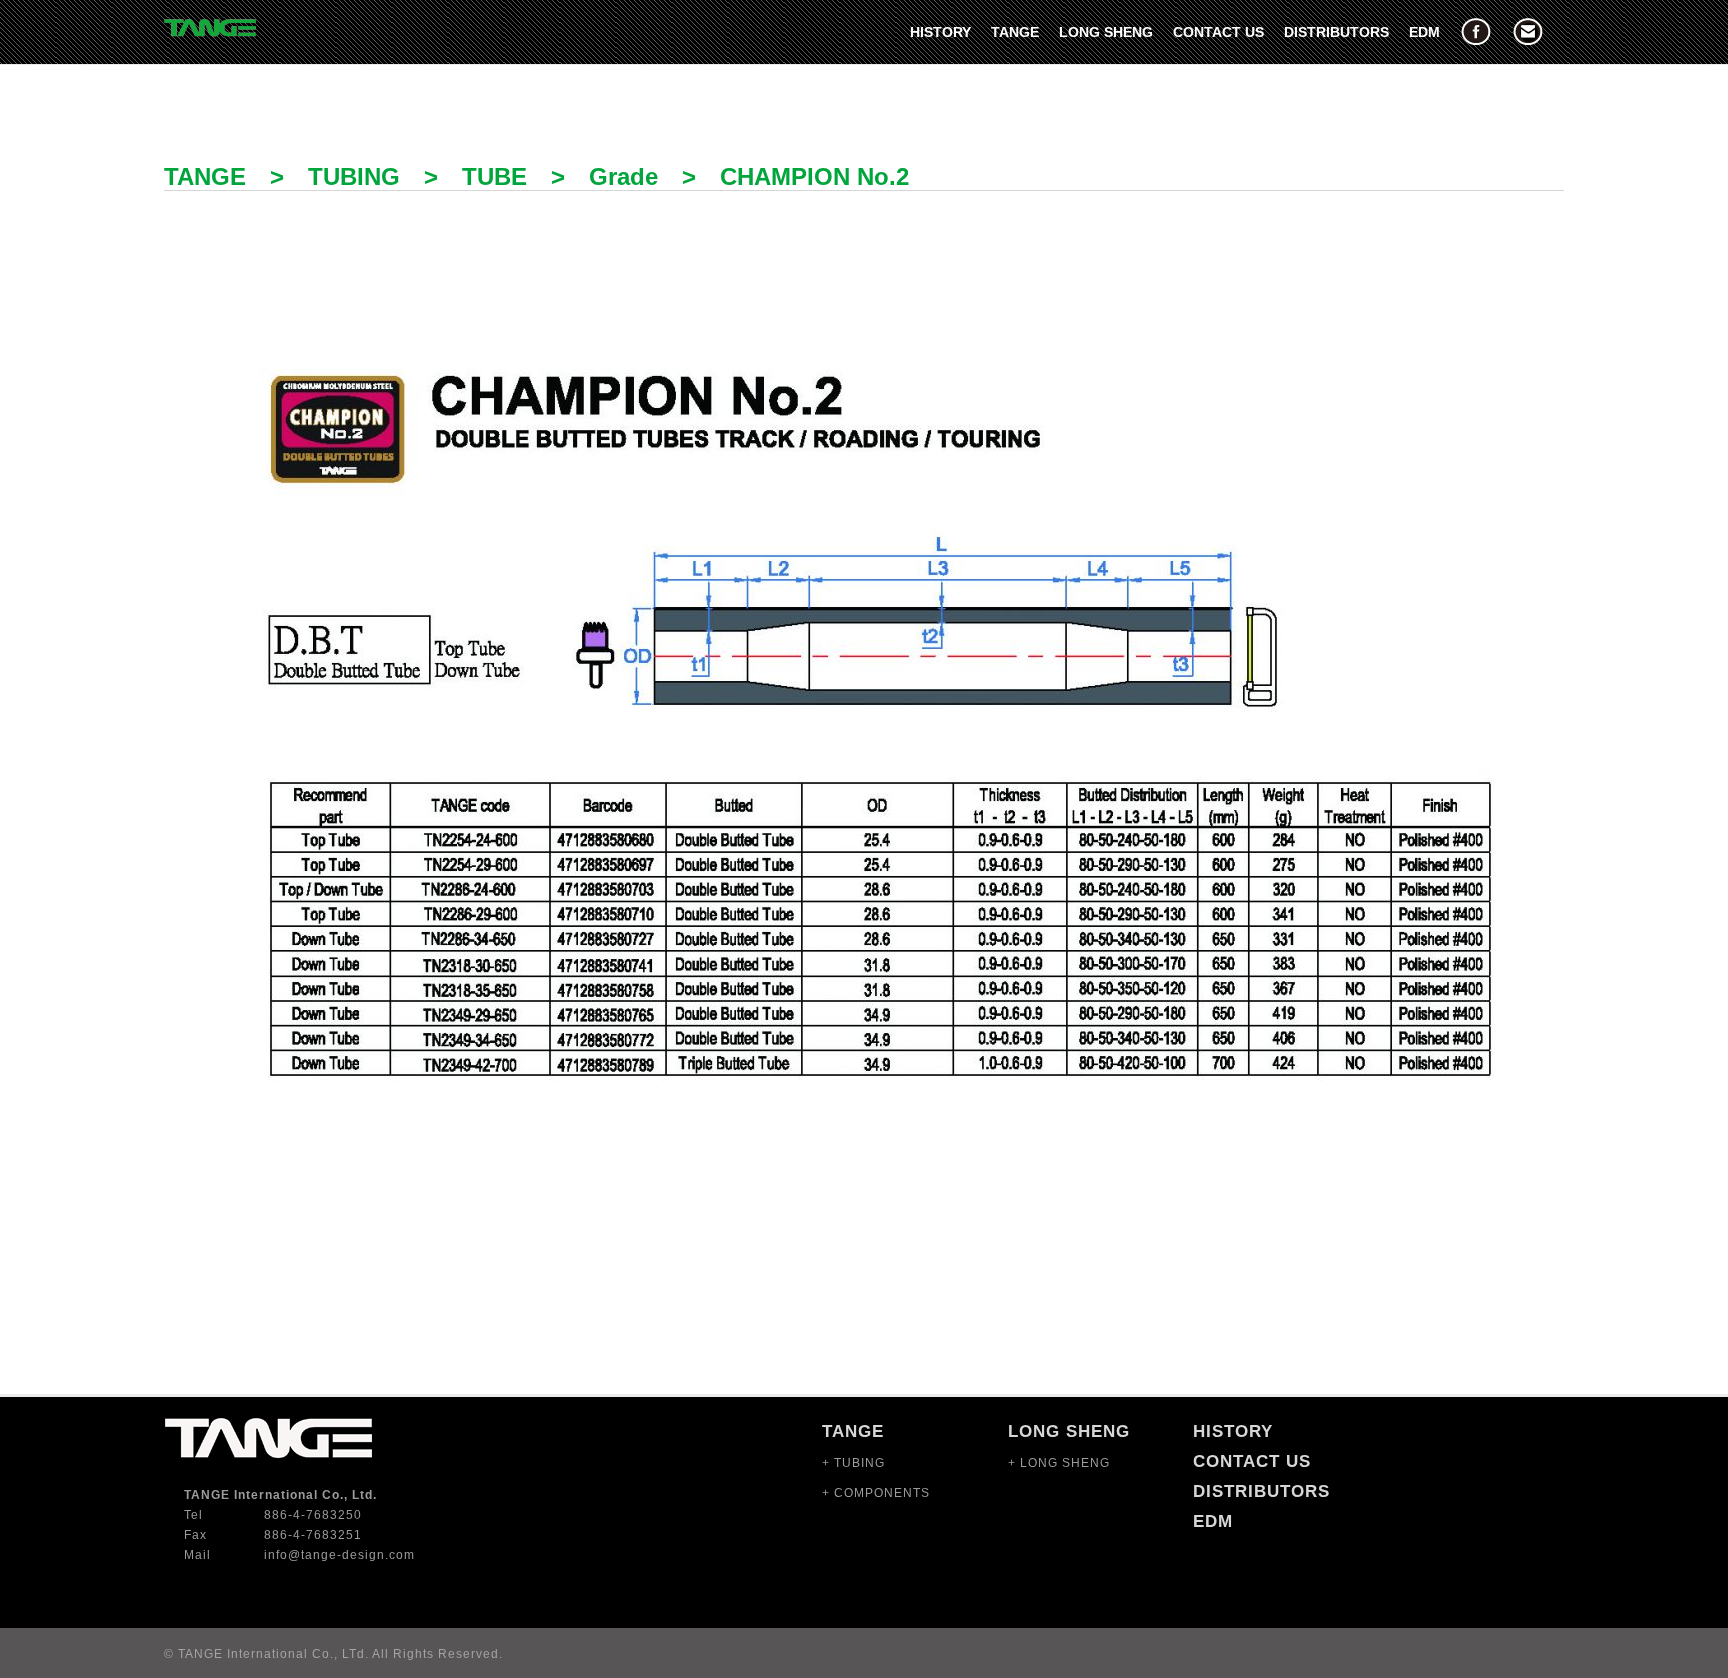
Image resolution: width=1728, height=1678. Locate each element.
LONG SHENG (1106, 32)
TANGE (1015, 32)
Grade (623, 176)
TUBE (494, 176)
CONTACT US (1218, 32)
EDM (1424, 32)
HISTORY (940, 32)
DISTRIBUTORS (1336, 32)
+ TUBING (853, 1463)
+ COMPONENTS (876, 1493)
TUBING (354, 176)
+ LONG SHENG (1059, 1463)
